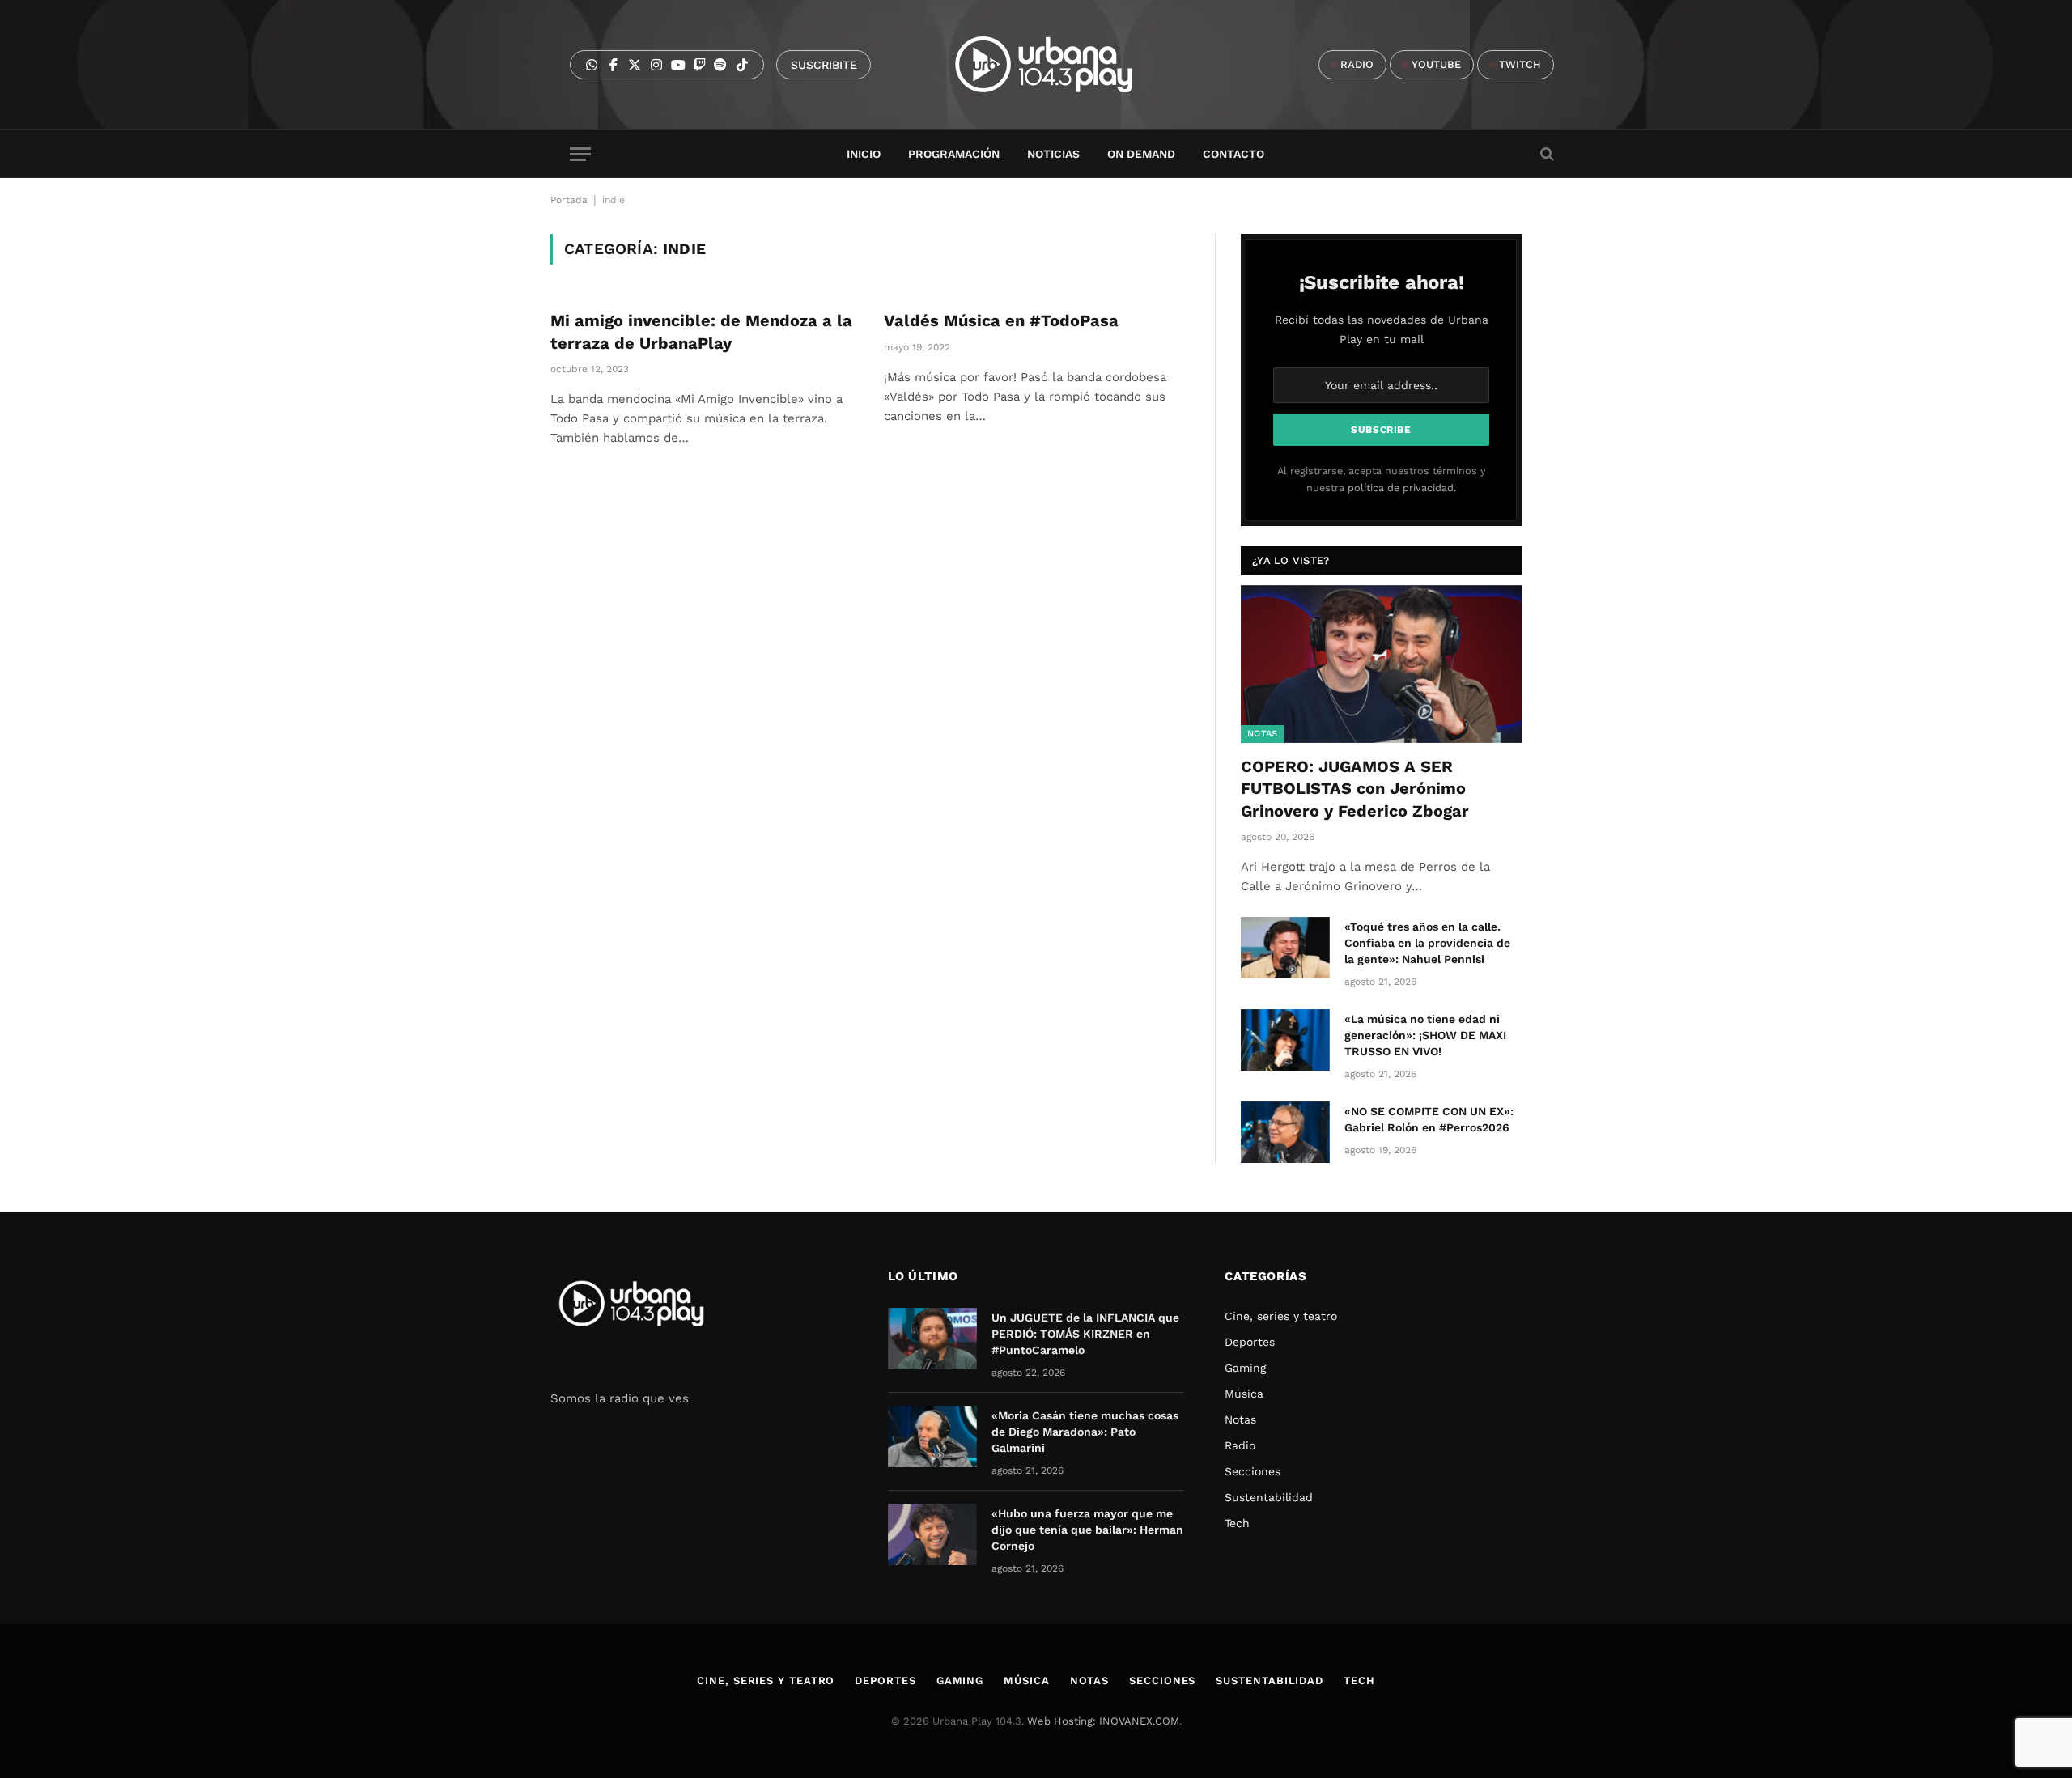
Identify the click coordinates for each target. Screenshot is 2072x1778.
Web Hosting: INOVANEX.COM (1103, 1721)
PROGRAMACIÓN (954, 154)
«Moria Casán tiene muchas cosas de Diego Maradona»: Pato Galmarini (1085, 1432)
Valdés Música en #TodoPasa (1001, 320)
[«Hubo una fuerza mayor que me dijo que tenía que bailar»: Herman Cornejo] (932, 1534)
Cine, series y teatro (1281, 1316)
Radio (1240, 1445)
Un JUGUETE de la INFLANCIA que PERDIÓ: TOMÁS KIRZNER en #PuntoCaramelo (1085, 1334)
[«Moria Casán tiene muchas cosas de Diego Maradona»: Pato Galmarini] (932, 1436)
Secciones (1253, 1471)
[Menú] (580, 154)
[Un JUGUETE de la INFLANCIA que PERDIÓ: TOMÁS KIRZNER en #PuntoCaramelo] (932, 1339)
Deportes (1250, 1342)
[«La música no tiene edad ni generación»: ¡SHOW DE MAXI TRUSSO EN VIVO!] (1285, 1040)
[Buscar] (1546, 154)
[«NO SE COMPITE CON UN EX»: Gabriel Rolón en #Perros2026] (1285, 1132)
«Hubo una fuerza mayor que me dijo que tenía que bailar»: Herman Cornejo (1087, 1530)
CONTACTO (1233, 154)
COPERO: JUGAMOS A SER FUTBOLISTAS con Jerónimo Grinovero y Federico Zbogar (1355, 788)
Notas (1263, 734)
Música (1244, 1394)
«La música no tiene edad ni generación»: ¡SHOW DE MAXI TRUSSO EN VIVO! (1425, 1035)
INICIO (864, 154)
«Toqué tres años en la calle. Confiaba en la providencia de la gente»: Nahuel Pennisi (1427, 943)
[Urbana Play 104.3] (1062, 65)
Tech (1237, 1523)
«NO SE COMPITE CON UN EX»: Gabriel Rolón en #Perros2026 (1429, 1119)
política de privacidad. (1402, 488)
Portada (569, 200)
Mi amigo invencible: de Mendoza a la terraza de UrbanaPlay (701, 331)
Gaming (1245, 1368)
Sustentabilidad (1269, 1497)
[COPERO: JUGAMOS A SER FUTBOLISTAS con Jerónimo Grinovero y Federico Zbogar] (1381, 664)
